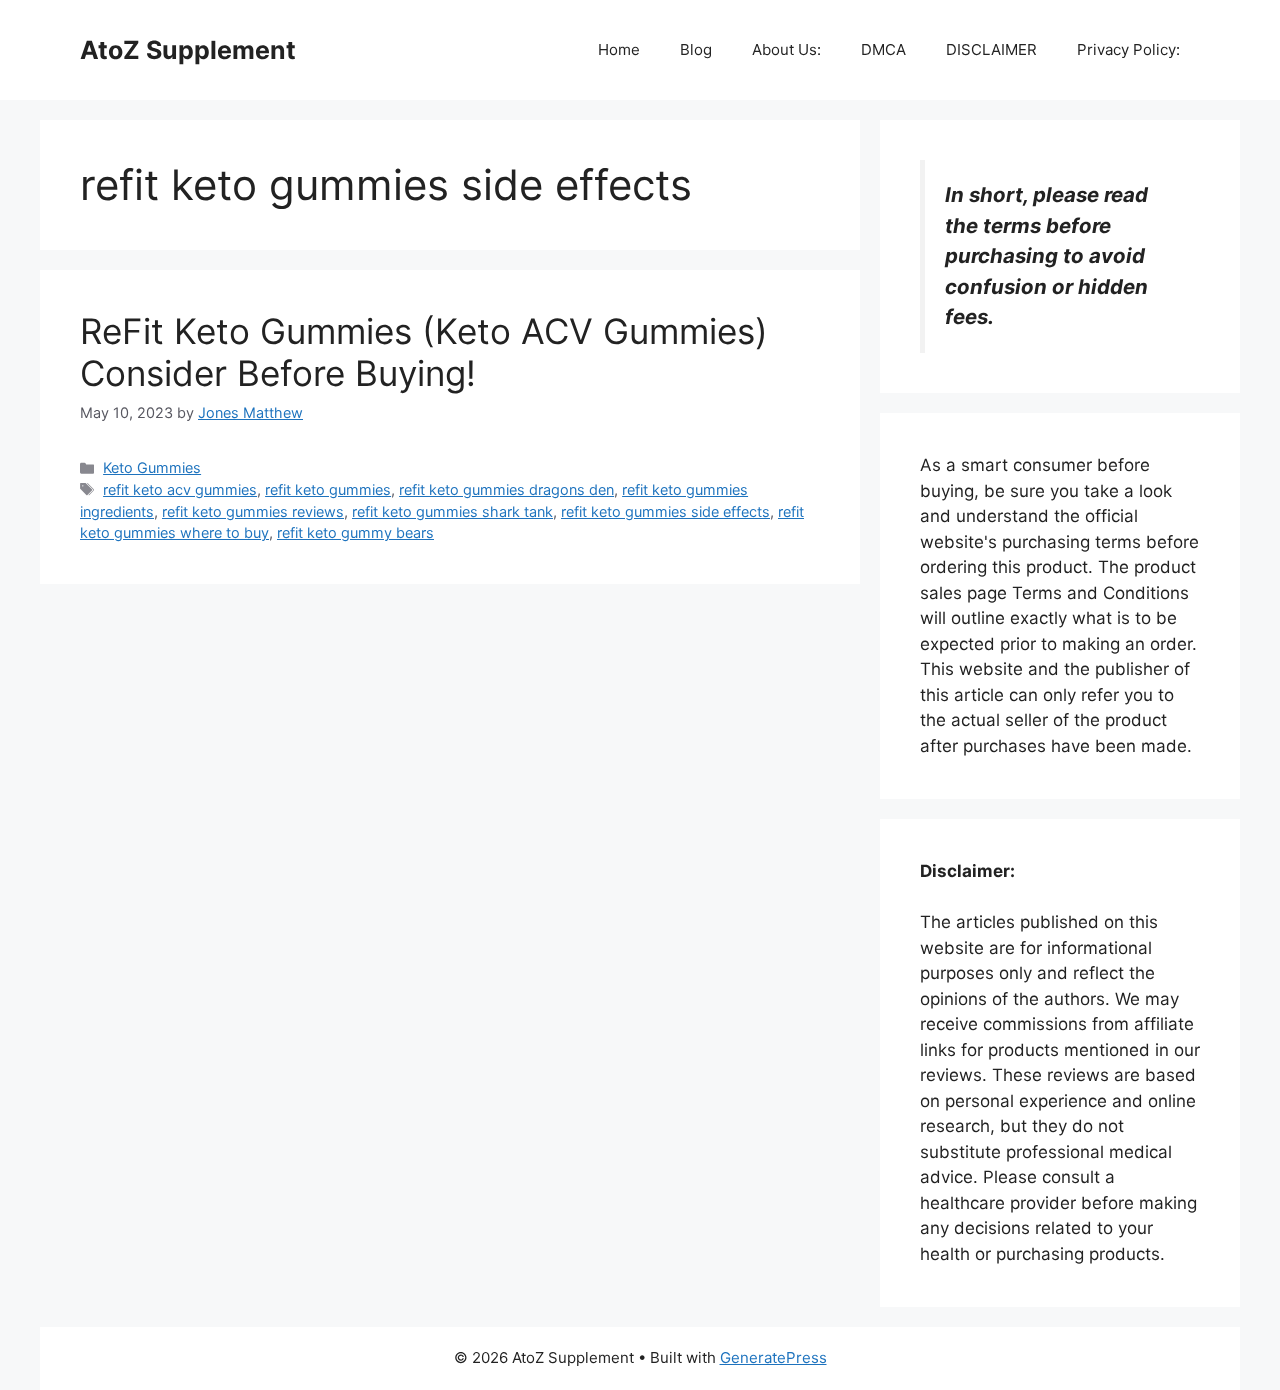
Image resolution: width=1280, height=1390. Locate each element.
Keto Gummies (152, 467)
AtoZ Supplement (188, 50)
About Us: (786, 49)
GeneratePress (773, 1357)
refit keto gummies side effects (665, 511)
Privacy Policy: (1128, 49)
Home (619, 49)
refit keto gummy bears (355, 532)
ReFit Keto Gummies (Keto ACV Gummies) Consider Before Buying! (424, 352)
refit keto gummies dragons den (506, 489)
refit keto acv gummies (180, 489)
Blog (696, 49)
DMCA (883, 49)
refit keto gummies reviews (253, 511)
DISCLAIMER (991, 49)
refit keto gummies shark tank (452, 511)
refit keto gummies (328, 489)
